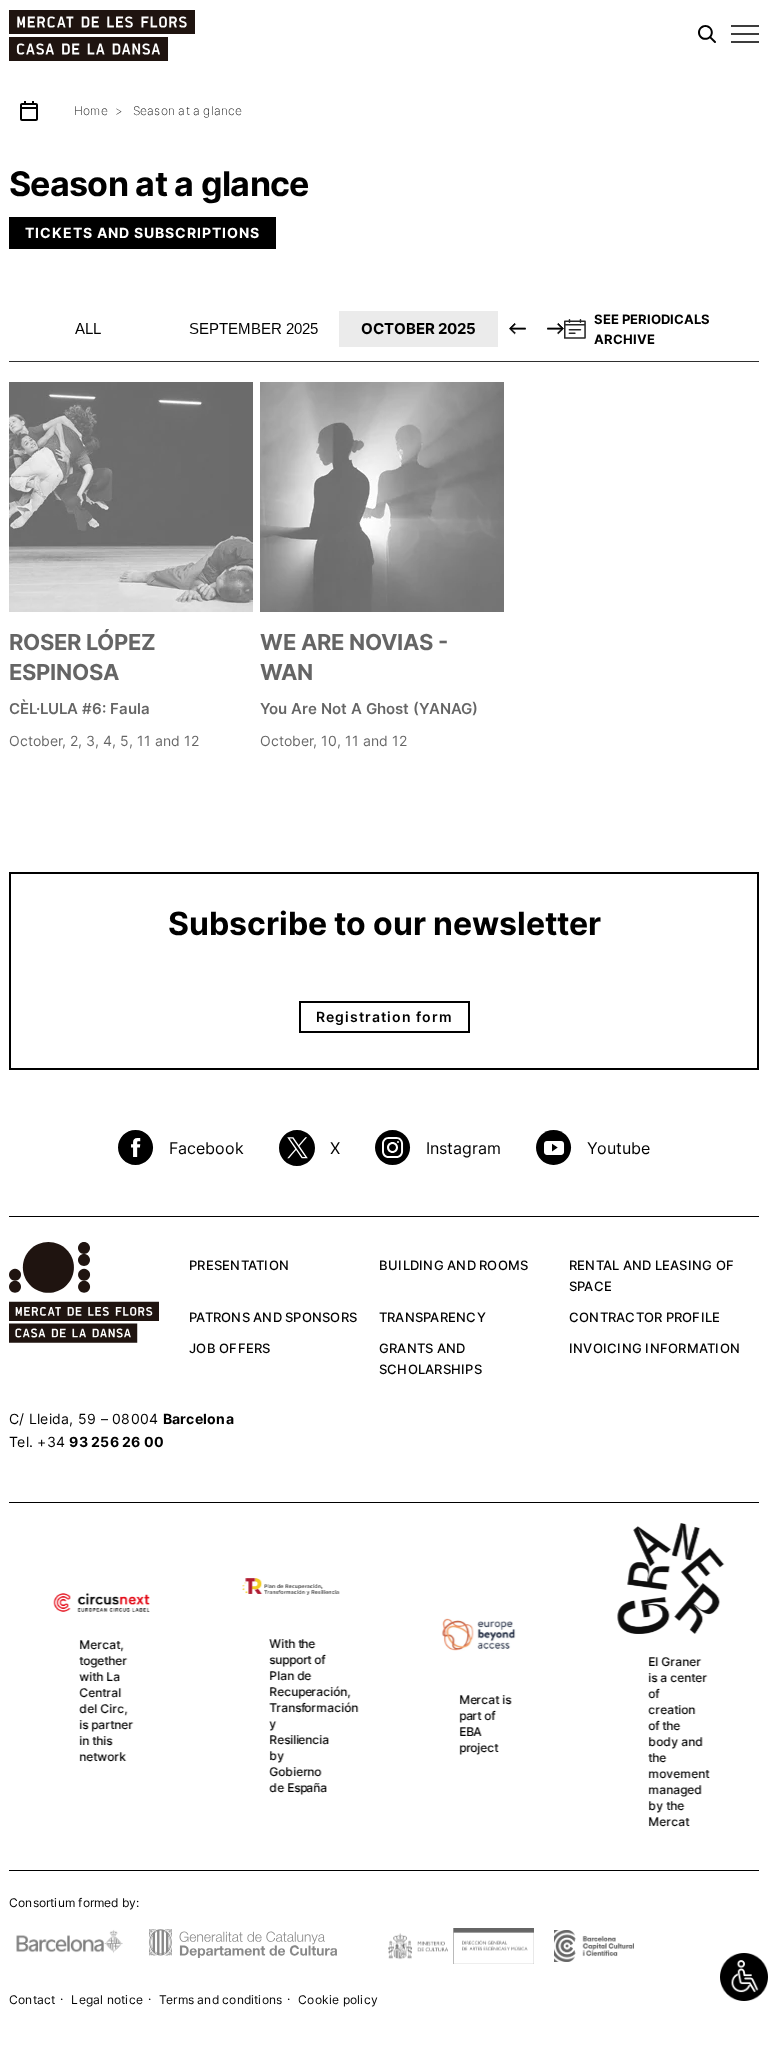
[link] (744, 1977)
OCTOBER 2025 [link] (418, 328)
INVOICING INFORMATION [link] (654, 1348)
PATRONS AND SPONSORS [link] (273, 1317)
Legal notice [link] (107, 1999)
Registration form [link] (384, 1016)
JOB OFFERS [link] (230, 1348)
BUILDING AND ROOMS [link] (454, 1265)
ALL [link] (88, 328)
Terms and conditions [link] (220, 1999)
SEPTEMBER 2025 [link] (253, 328)
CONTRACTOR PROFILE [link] (645, 1317)
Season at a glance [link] (188, 110)
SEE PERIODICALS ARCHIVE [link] (652, 329)
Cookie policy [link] (338, 1999)
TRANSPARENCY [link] (432, 1317)
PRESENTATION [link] (239, 1265)
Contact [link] (32, 1999)
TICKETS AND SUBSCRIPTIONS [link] (142, 232)
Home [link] (91, 110)
